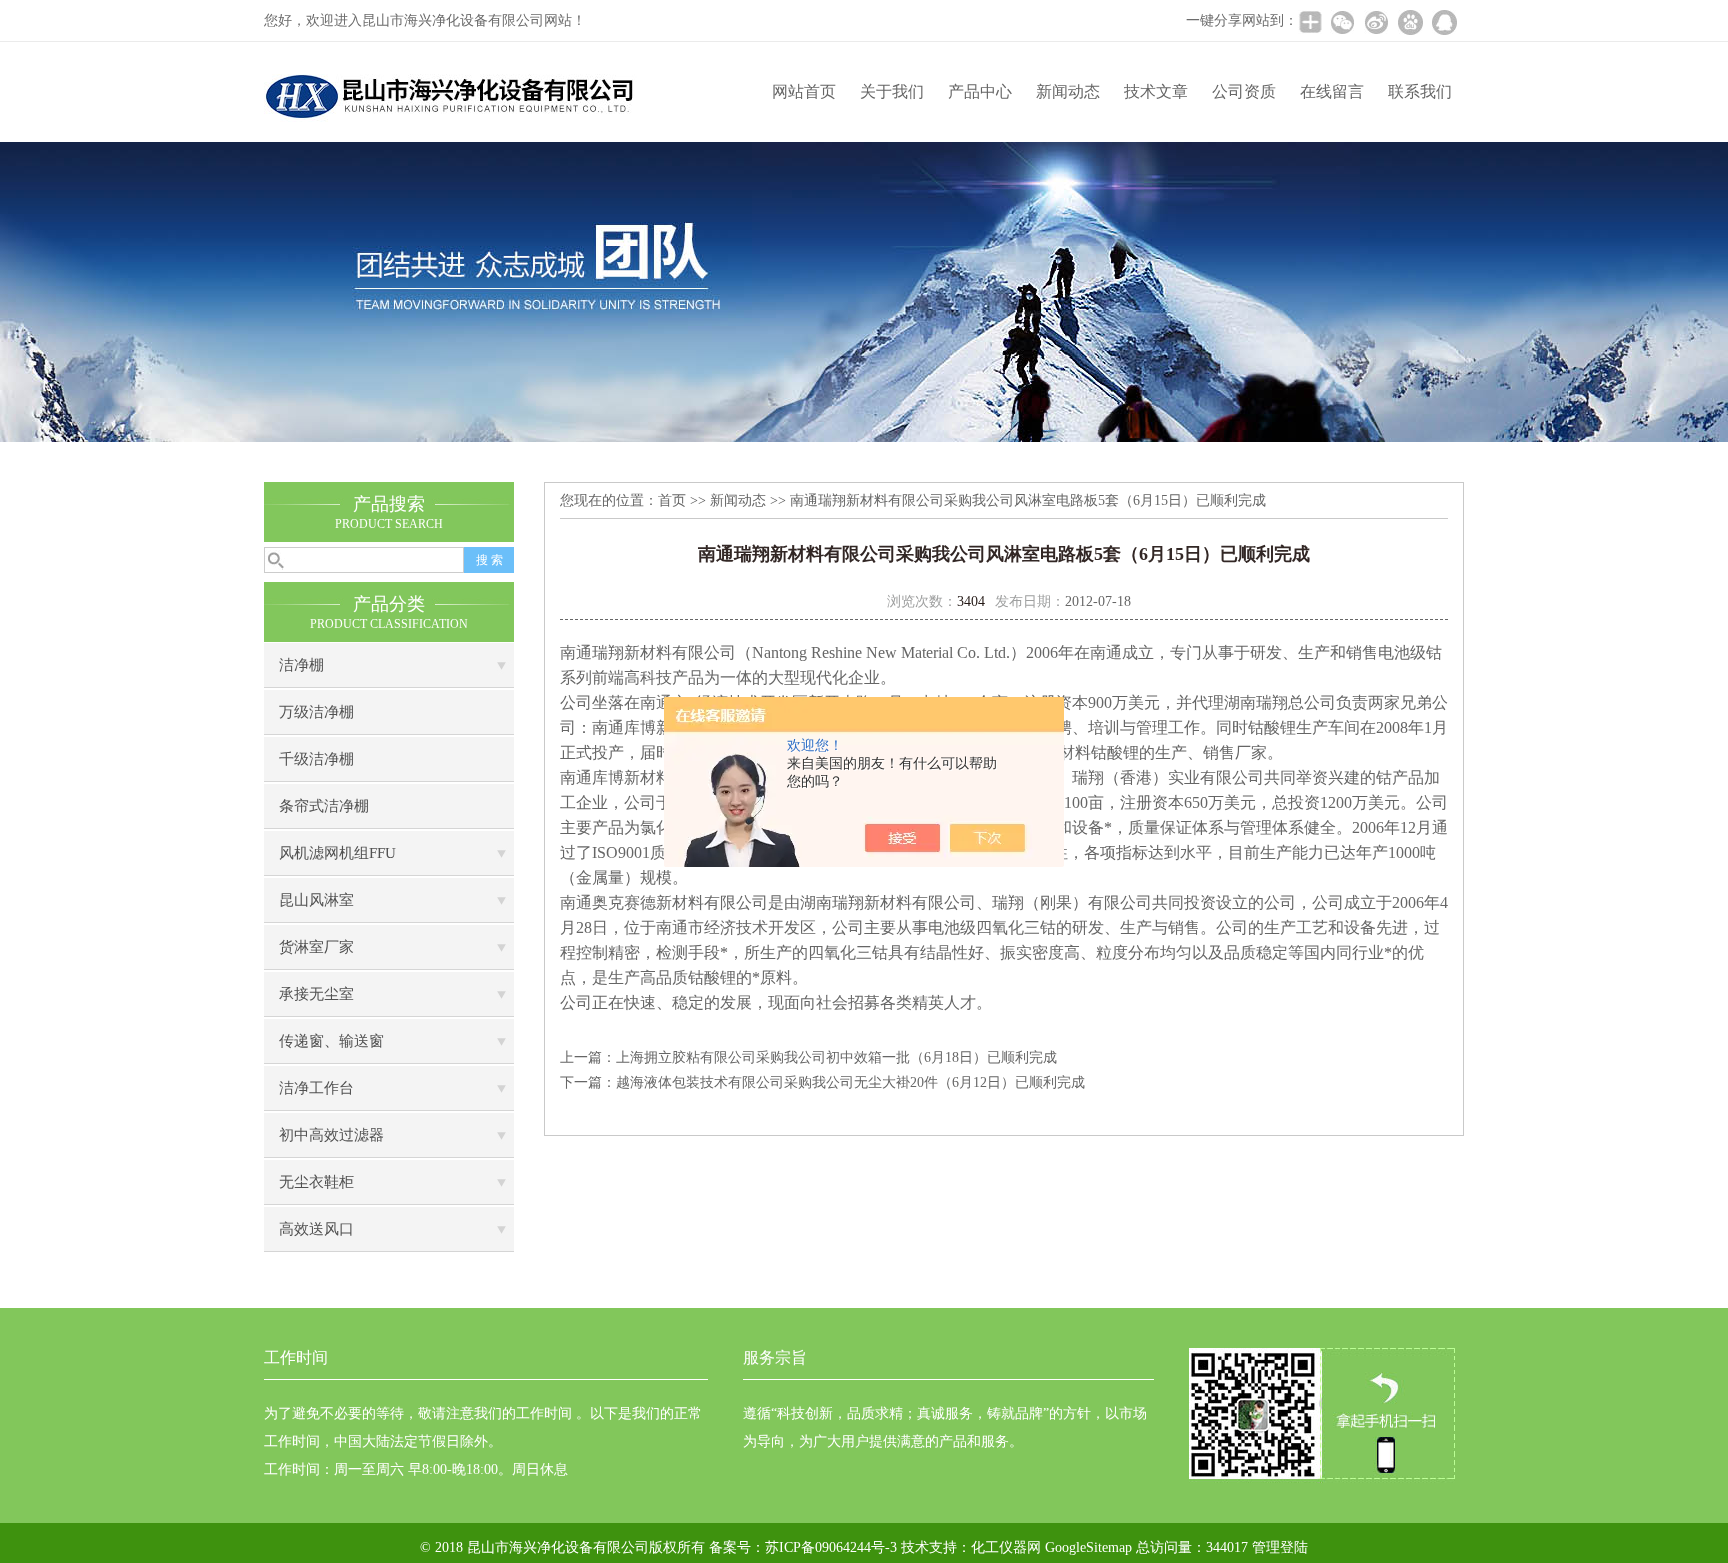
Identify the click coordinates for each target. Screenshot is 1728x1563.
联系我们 (1420, 91)
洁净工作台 (316, 1088)
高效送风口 (316, 1229)
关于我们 (892, 91)
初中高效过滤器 (331, 1135)
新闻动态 (1068, 91)
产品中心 (980, 91)
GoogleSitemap (1088, 1547)
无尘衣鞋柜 (316, 1182)
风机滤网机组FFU (337, 853)
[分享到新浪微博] (1376, 22)
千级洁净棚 (316, 759)
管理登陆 (1280, 1547)
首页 (672, 500)
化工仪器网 (1006, 1547)
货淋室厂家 (316, 947)
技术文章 (1156, 91)
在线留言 (1332, 91)
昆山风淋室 (316, 900)
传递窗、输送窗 (331, 1041)
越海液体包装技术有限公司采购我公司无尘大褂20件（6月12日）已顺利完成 (850, 1082)
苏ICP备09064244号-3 (831, 1547)
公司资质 (1244, 91)
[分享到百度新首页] (1410, 22)
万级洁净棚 (316, 712)
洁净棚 (301, 665)
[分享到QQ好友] (1444, 22)
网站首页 (804, 91)
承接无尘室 (316, 994)
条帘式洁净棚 (324, 806)
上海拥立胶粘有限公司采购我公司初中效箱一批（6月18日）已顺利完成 (836, 1057)
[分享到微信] (1342, 22)
